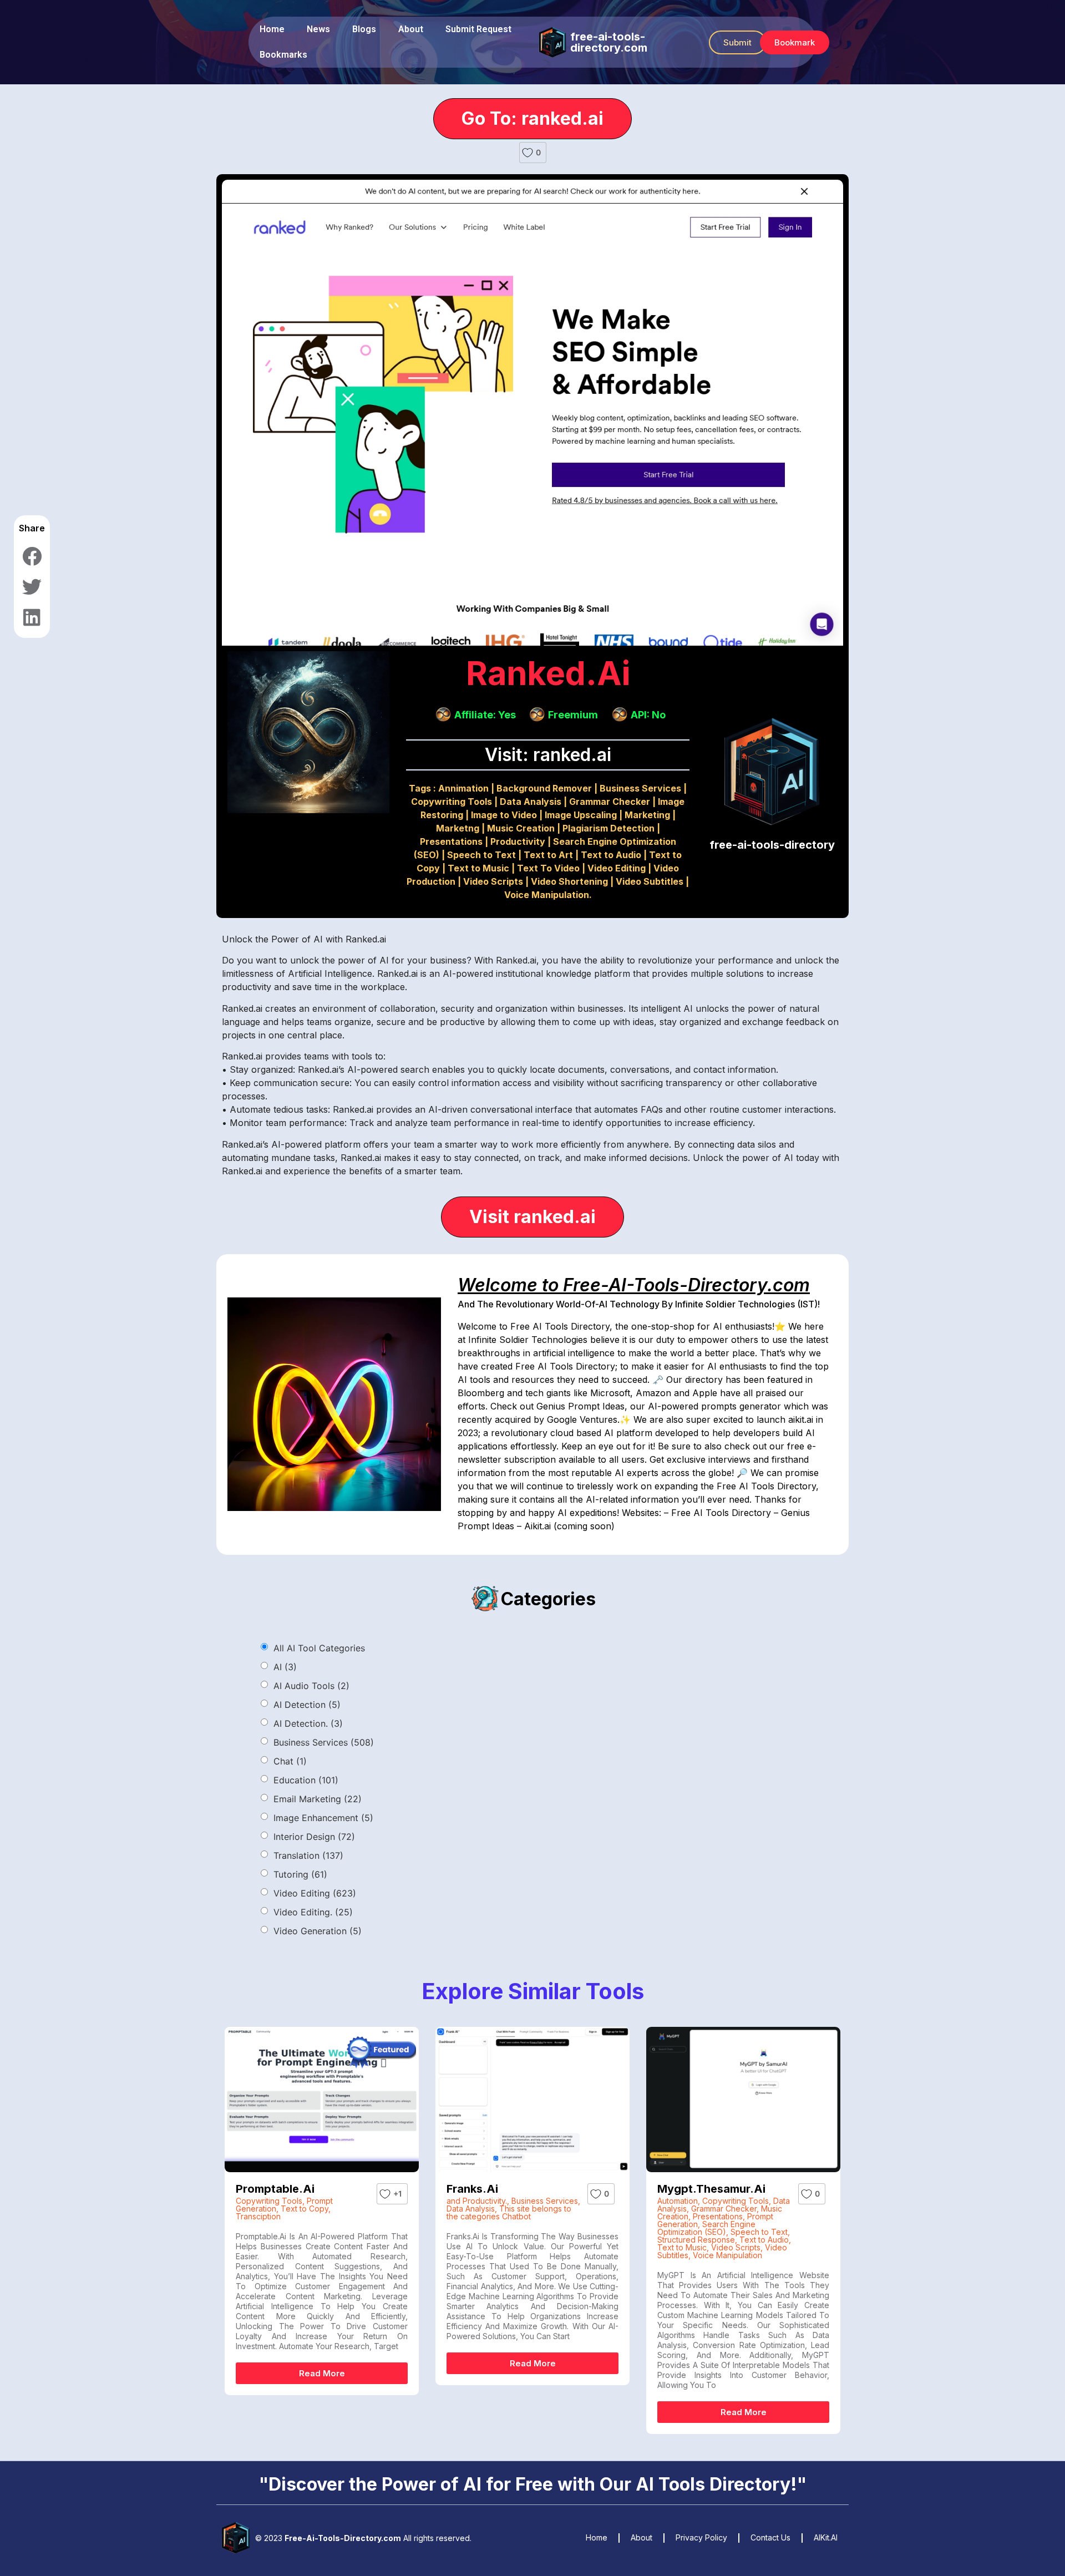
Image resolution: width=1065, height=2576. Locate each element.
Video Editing (617, 868)
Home (272, 29)
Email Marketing (318, 1799)
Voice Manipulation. (548, 895)
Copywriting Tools (452, 802)
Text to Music (478, 868)
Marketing (647, 815)
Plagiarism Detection (608, 828)
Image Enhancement (323, 1818)
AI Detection (307, 1705)
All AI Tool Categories (319, 1648)
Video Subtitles (650, 881)
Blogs (364, 29)
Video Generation (318, 1931)
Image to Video (504, 815)
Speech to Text (481, 855)
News (318, 29)
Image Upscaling (581, 815)
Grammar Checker (610, 802)
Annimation (463, 788)
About (411, 29)
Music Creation (521, 828)
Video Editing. (313, 1912)
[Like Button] (528, 153)
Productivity (518, 841)
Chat (290, 1761)
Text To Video (548, 868)
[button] (737, 42)
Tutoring (300, 1874)
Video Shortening (569, 881)
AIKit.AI (826, 2537)
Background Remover (544, 788)
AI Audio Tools (311, 1686)
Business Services (640, 788)
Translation (308, 1855)
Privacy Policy (701, 2537)
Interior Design (314, 1837)
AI (285, 1667)
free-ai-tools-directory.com (609, 42)
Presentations (451, 841)
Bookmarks (283, 55)
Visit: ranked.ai (548, 755)
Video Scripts (493, 881)
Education (306, 1780)
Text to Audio (611, 855)
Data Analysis (531, 802)
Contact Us (770, 2537)
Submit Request (478, 29)
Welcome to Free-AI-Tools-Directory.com (634, 1285)
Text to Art (548, 855)
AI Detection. (308, 1723)
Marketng (458, 828)
